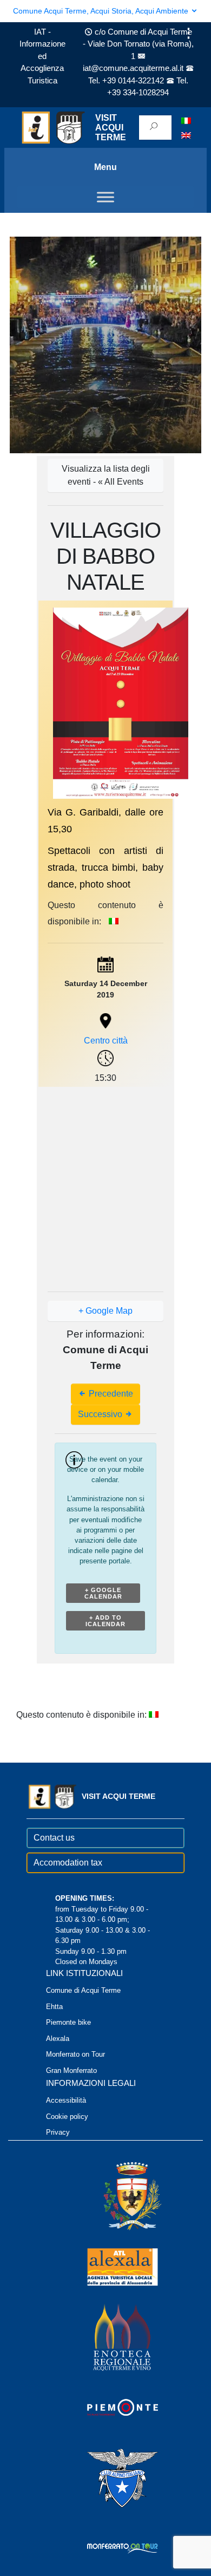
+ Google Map (105, 1311)
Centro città (106, 1041)
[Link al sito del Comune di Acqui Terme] (117, 2196)
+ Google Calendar (103, 1593)
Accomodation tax (68, 1863)
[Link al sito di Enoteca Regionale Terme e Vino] (108, 2337)
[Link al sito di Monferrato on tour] (108, 2548)
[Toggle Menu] (105, 197)
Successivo (101, 1414)
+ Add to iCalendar (105, 1621)
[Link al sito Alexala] (108, 2267)
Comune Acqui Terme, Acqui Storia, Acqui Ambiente (102, 11)
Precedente (110, 1394)
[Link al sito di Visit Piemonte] (108, 2407)
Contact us (54, 1838)
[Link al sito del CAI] (108, 2478)
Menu (105, 167)
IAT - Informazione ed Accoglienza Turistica (42, 56)
